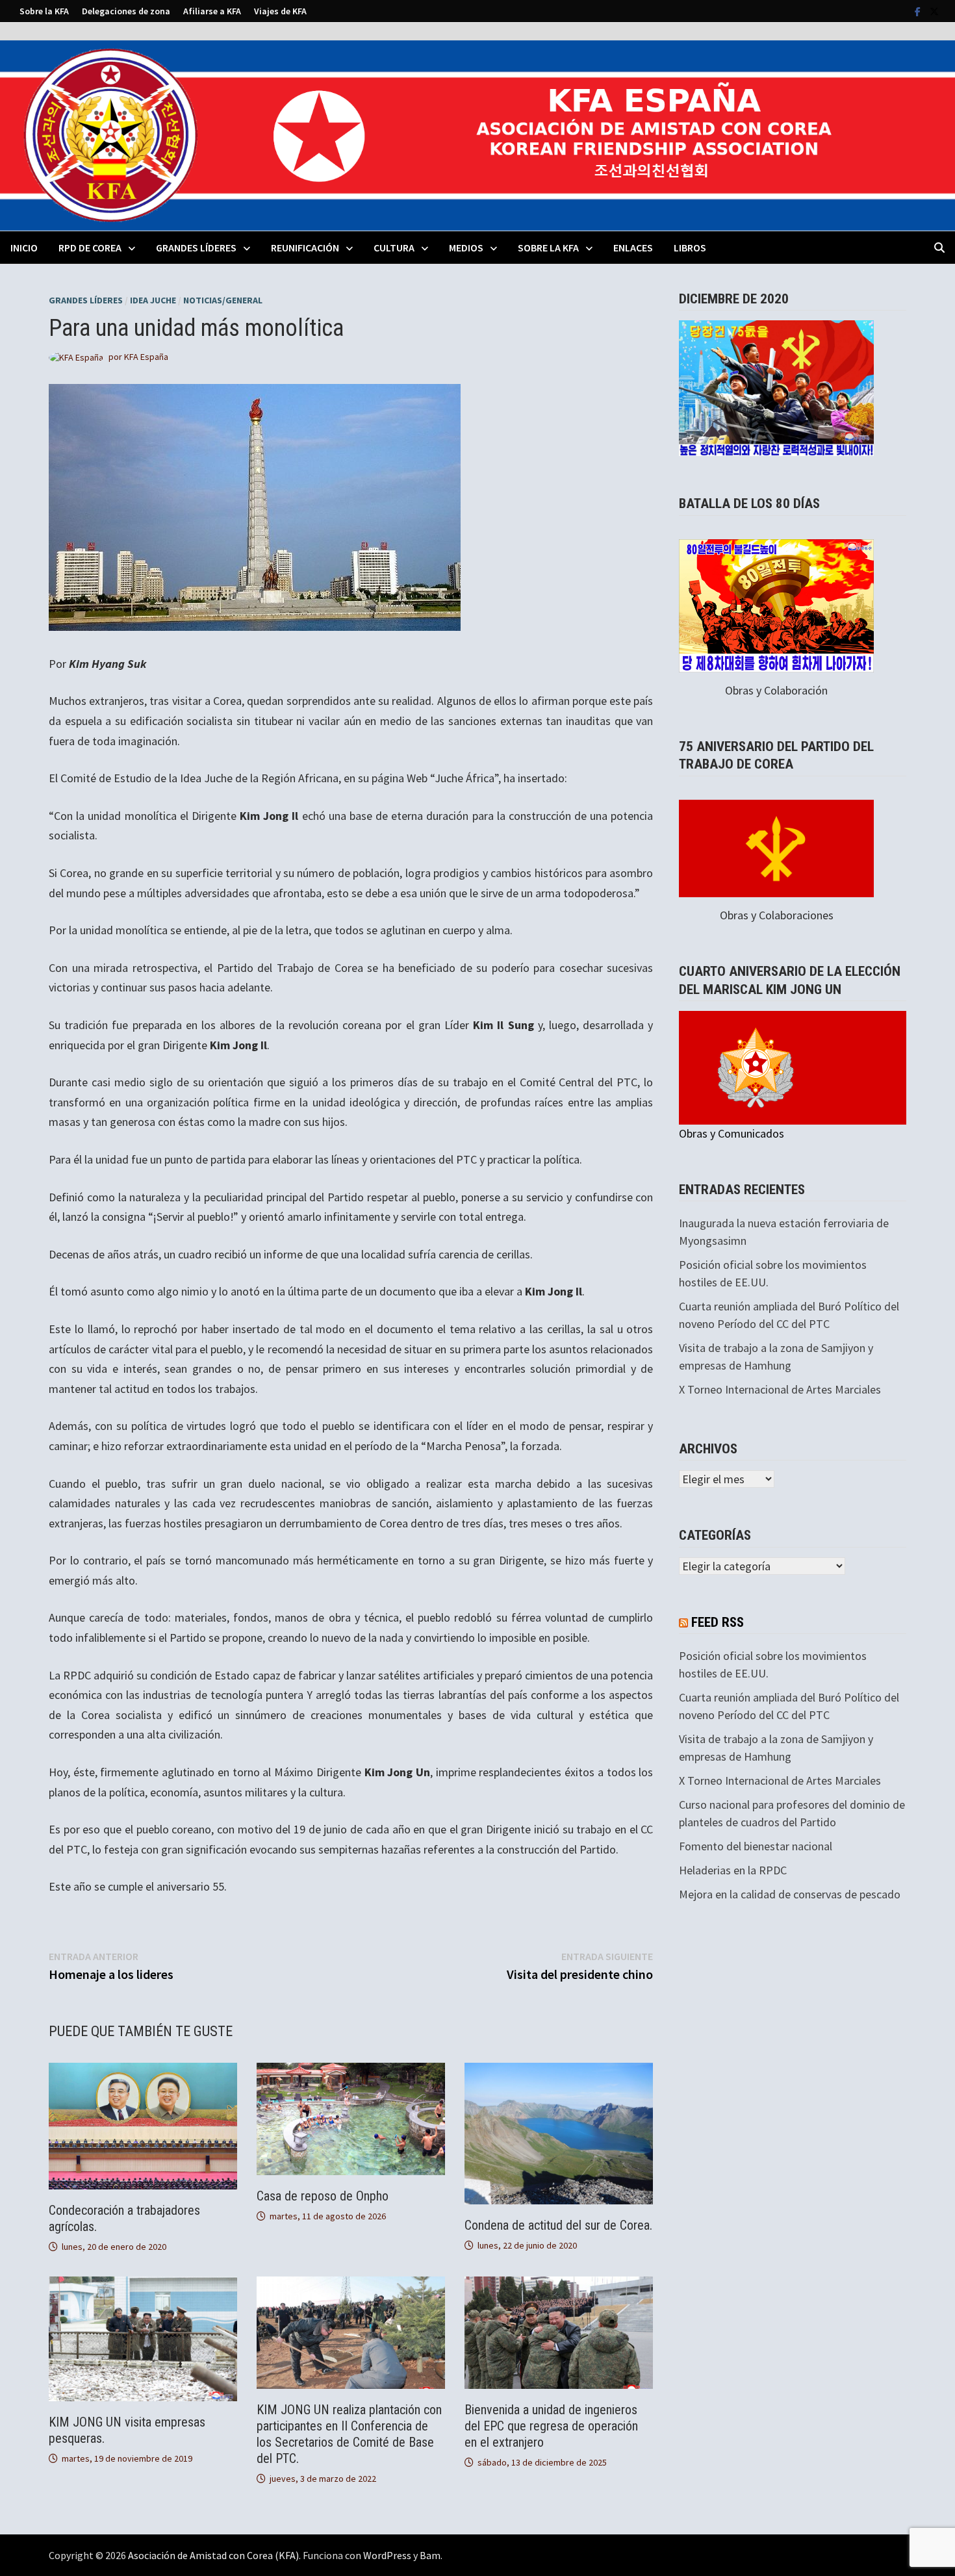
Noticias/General (223, 300)
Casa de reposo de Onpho (323, 2196)
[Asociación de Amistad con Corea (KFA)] (478, 134)
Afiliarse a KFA (212, 11)
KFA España (146, 357)
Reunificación (305, 248)
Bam (430, 2555)
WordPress (387, 2555)
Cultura (394, 248)
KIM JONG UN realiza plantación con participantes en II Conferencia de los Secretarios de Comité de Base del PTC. (349, 2434)
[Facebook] (919, 11)
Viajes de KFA (280, 11)
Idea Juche (153, 300)
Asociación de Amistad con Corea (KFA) (213, 2555)
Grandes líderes (86, 300)
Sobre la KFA (44, 11)
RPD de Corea (90, 248)
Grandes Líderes (196, 248)
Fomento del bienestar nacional (756, 1846)
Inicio (24, 248)
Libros (690, 248)
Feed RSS (718, 1622)
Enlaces (633, 248)
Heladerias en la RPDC (733, 1870)
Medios (466, 248)
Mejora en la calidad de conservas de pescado (790, 1894)
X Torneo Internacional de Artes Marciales (780, 1389)
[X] (934, 11)
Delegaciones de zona (126, 11)
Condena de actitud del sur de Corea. (558, 2225)
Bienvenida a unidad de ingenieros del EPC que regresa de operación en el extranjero (551, 2426)
